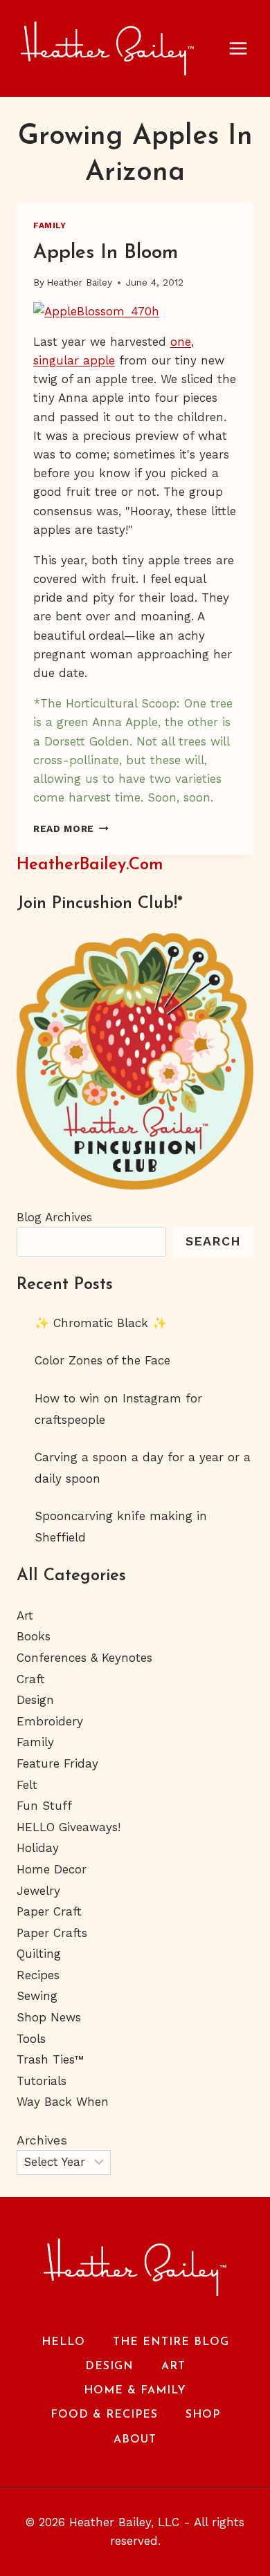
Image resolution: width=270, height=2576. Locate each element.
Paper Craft (49, 1911)
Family (50, 225)
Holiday (38, 1848)
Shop (203, 2415)
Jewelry (38, 1891)
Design (35, 1700)
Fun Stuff (44, 1806)
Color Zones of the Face (102, 1360)
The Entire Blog (171, 2342)
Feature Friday (57, 1763)
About (135, 2440)
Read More (71, 828)
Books (34, 1636)
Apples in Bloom (106, 253)
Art (25, 1615)
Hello (63, 2342)
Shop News (49, 2017)
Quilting (39, 1954)
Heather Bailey (79, 282)
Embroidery (50, 1721)
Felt (27, 1785)
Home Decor (52, 1869)
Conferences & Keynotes (84, 1658)
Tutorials (42, 2081)
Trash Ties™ (51, 2059)
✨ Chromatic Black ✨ (101, 1323)
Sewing (37, 1996)
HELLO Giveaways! (69, 1827)
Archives (42, 2140)
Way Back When (63, 2102)
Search (213, 1241)
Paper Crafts (52, 1933)
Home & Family (135, 2391)
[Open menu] (245, 48)
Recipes (38, 1975)
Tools (31, 2039)
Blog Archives (54, 1217)
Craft (31, 1679)
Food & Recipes (104, 2415)
